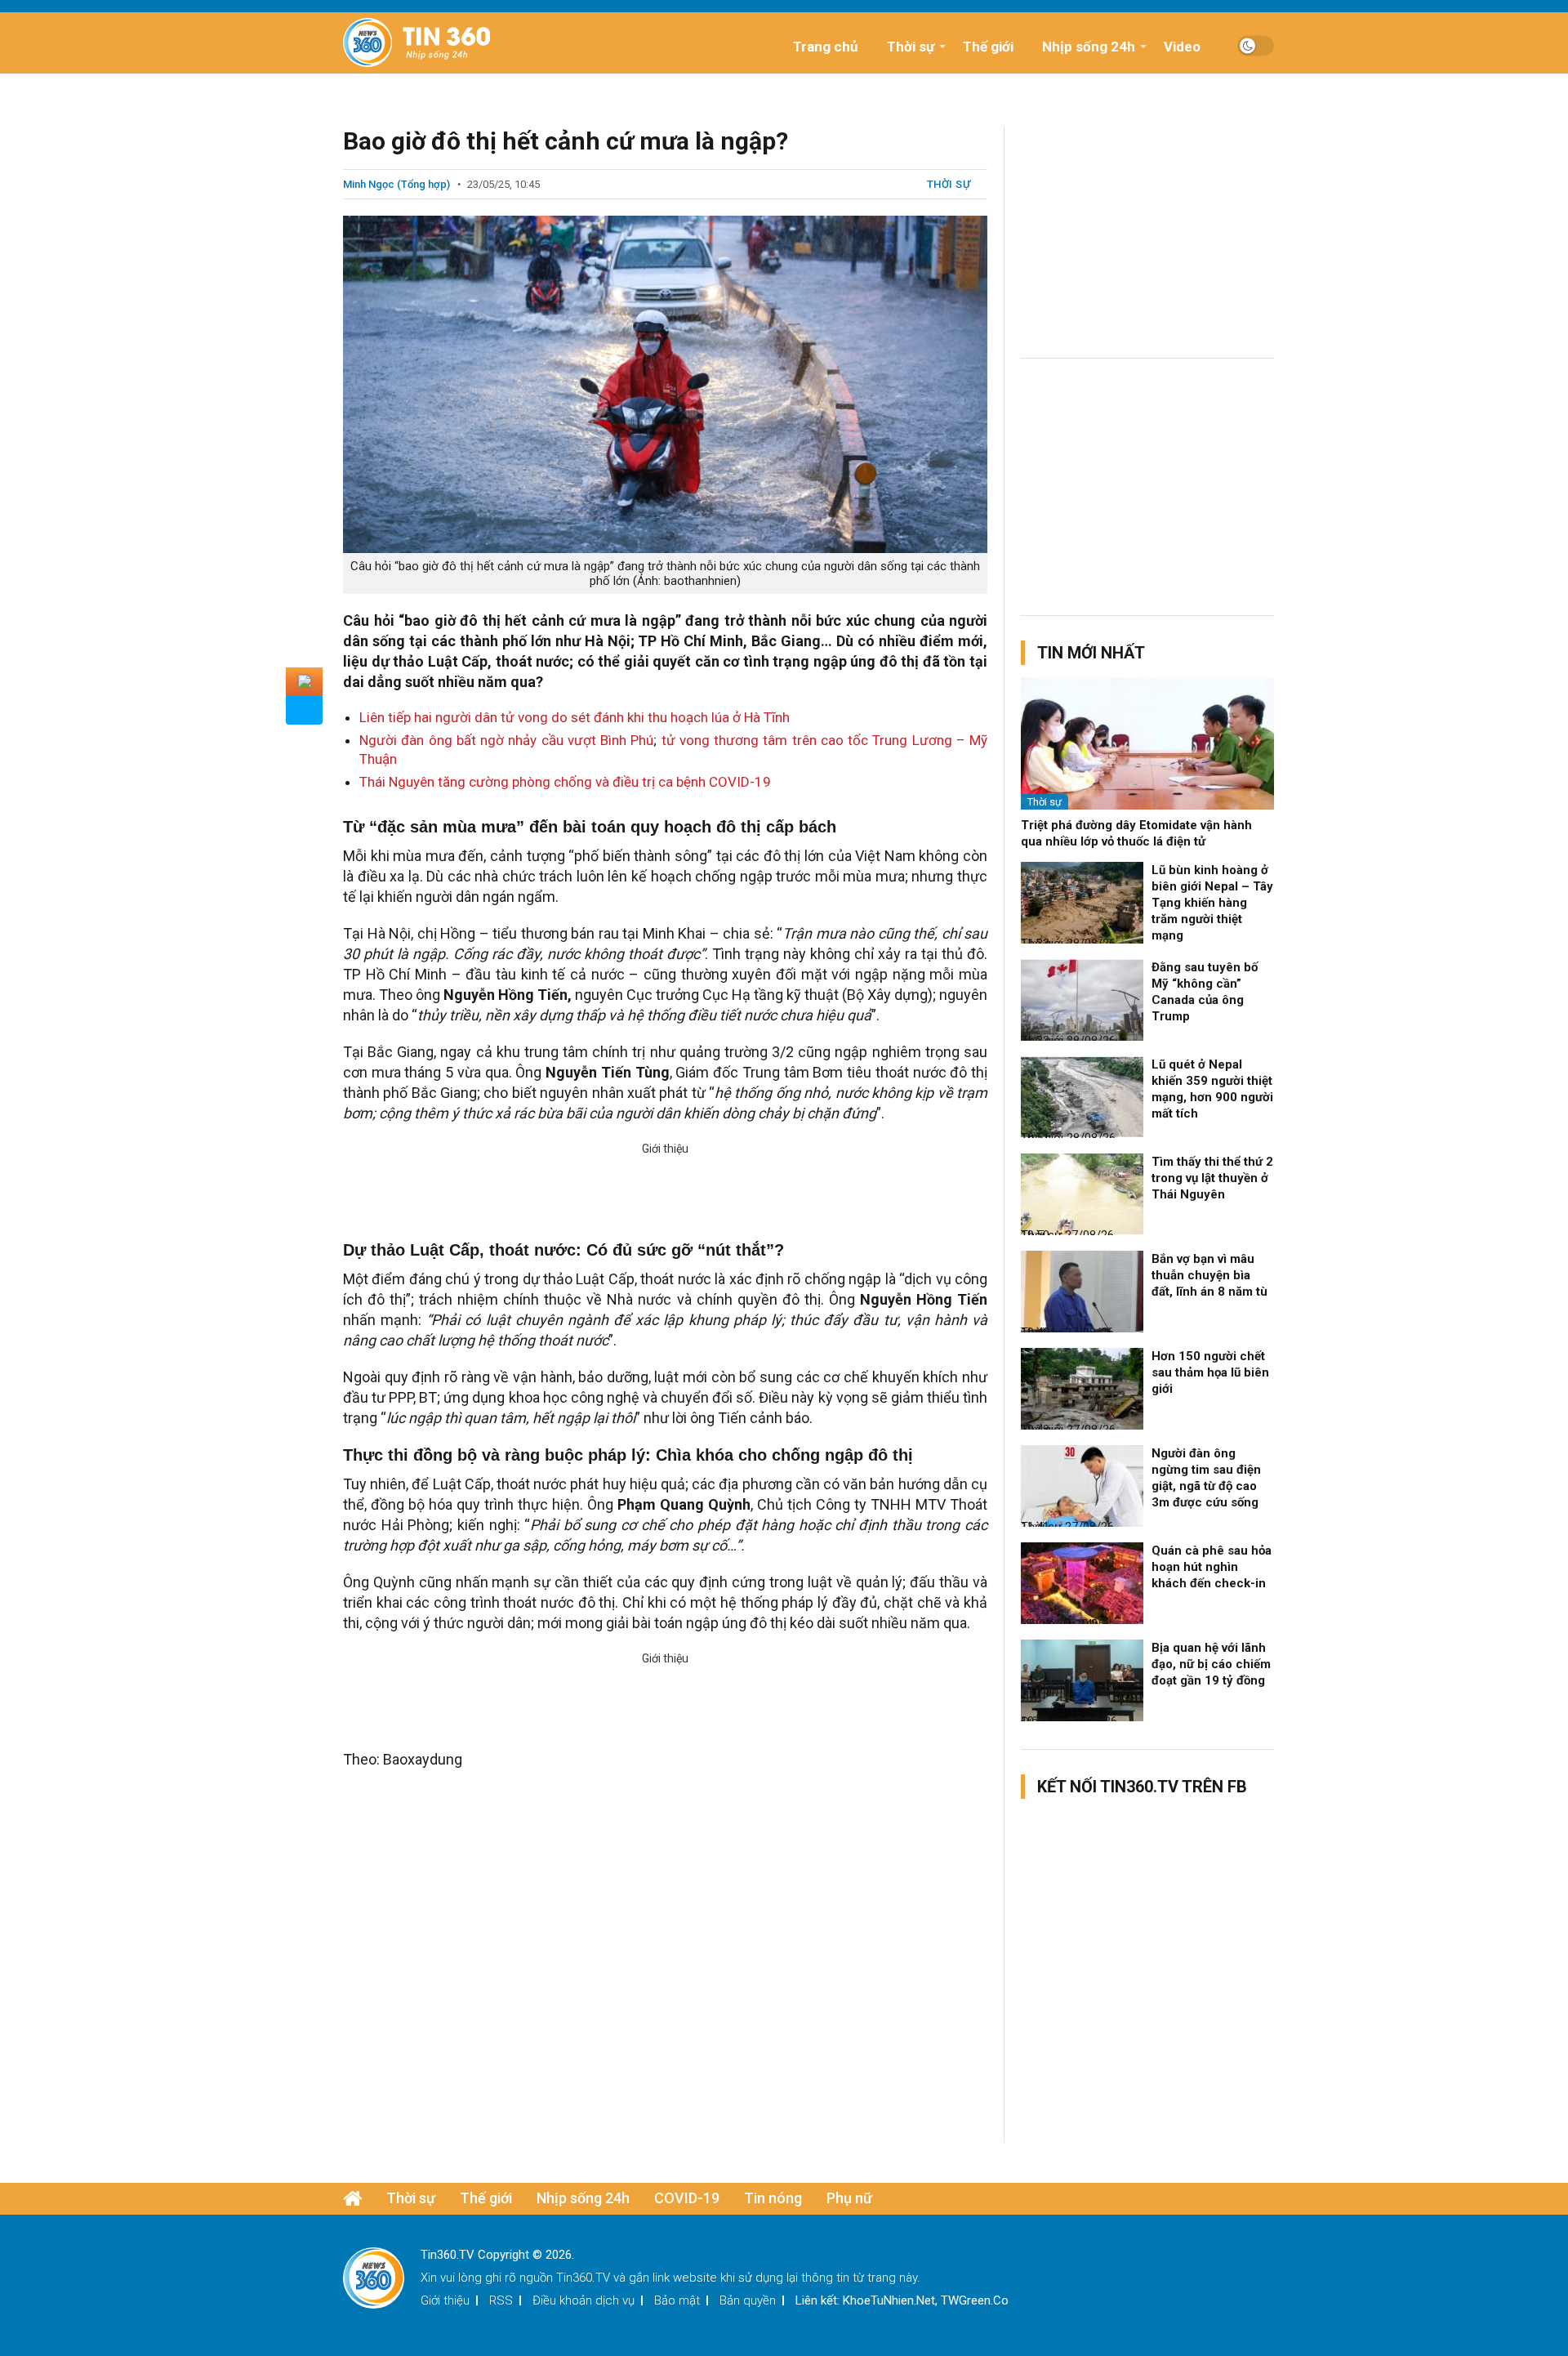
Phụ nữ (849, 2198)
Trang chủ (826, 47)
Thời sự (911, 47)
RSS (501, 2300)
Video (1182, 47)
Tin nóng (773, 2198)
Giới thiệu (445, 2300)
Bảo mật (677, 2300)
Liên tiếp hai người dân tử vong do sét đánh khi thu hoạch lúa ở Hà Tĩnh (575, 717)
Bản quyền (748, 2300)
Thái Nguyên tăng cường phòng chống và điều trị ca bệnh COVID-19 (565, 782)
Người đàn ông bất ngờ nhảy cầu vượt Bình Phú (506, 740)
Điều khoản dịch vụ (584, 2300)
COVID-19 (687, 2198)
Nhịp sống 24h (1089, 47)
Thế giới (988, 47)
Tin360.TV (583, 2278)
